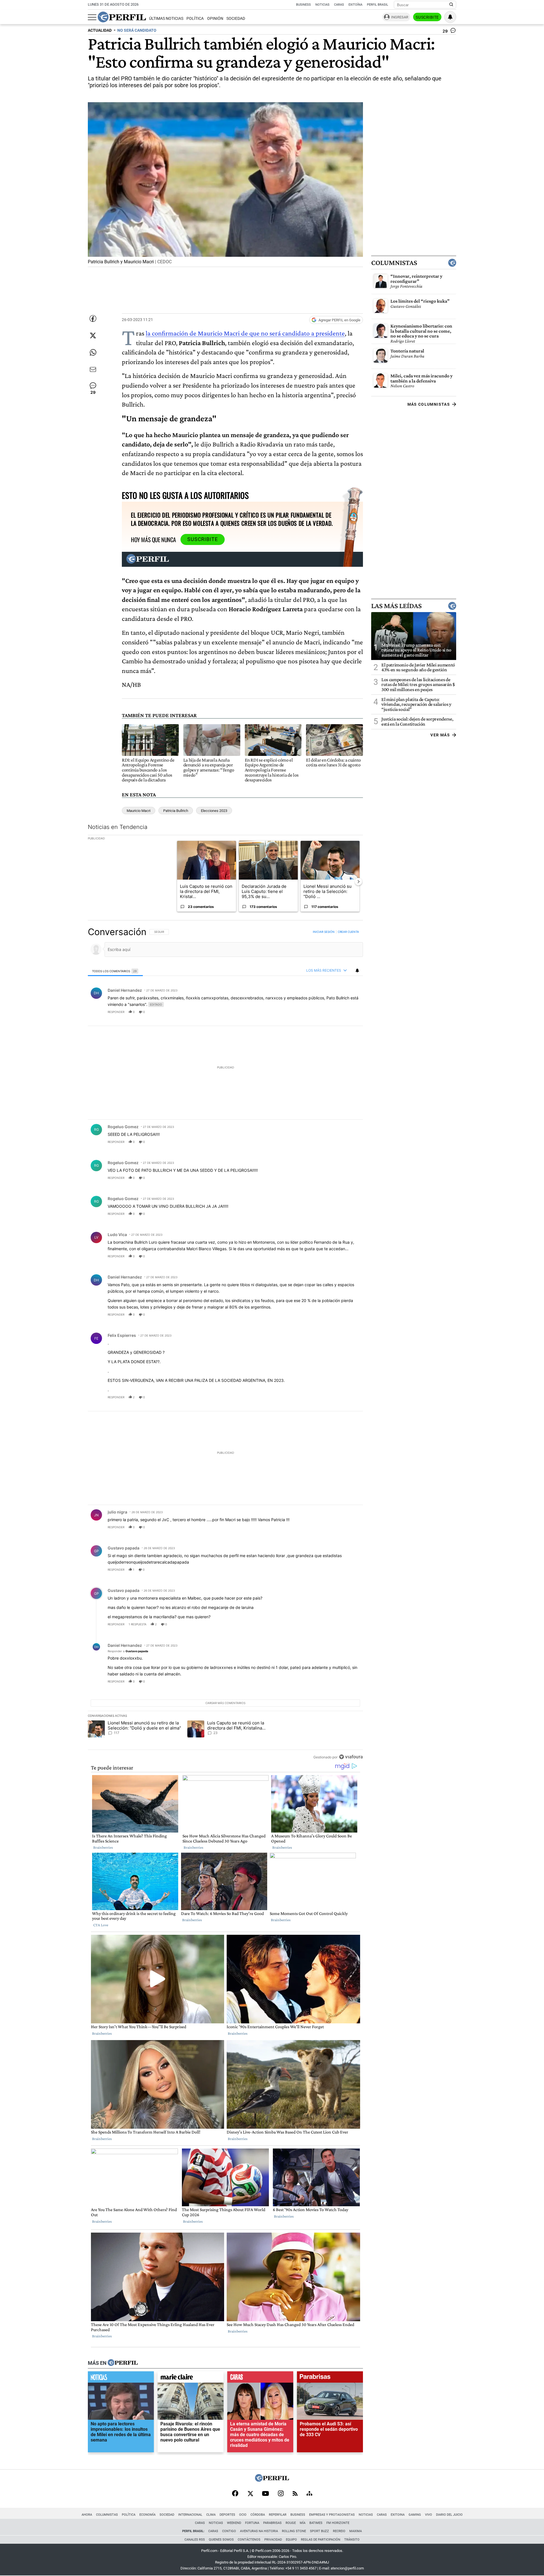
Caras (339, 5)
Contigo (229, 2531)
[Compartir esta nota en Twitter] (93, 335)
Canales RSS (195, 2540)
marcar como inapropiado (349, 1016)
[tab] (115, 971)
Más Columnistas (429, 404)
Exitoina (398, 2515)
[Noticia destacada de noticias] (121, 2378)
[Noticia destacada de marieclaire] (191, 2378)
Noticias (322, 5)
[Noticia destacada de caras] (260, 2378)
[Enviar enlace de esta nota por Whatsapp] (93, 352)
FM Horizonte (338, 2523)
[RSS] (295, 2494)
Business (303, 5)
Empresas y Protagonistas (332, 2515)
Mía (303, 2523)
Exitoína (355, 5)
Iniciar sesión (324, 932)
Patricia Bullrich (176, 811)
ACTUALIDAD (100, 30)
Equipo (291, 2540)
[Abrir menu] (92, 17)
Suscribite (427, 17)
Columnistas (394, 263)
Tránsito (352, 2540)
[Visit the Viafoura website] (351, 1757)
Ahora (87, 2515)
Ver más (440, 735)
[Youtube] (265, 2494)
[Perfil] (123, 2363)
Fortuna (252, 2523)
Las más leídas (396, 606)
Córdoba (258, 2515)
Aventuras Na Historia (259, 2531)
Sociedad (236, 19)
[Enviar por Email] (93, 369)
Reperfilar (278, 2515)
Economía (147, 2515)
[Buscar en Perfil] (451, 5)
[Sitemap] (309, 2494)
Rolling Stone (294, 2531)
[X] (250, 2494)
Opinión (215, 19)
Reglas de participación (321, 2540)
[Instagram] (281, 2494)
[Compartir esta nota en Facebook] (93, 318)
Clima (211, 2515)
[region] (225, 1344)
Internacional (190, 2515)
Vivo (429, 2515)
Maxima (356, 2531)
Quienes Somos (221, 2540)
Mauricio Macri (139, 811)
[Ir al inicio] (122, 17)
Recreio (339, 2531)
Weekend (234, 2523)
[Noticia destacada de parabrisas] (330, 2378)
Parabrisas (272, 2523)
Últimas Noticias (166, 19)
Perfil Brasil (378, 5)
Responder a (128, 1651)
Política (195, 19)
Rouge (291, 2523)
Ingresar (400, 17)
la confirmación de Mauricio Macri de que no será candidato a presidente (245, 333)
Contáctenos (249, 2540)
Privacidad (273, 2540)
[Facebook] (235, 2494)
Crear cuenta (348, 932)
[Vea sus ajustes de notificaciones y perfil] (450, 17)
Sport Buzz (319, 2531)
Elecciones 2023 (214, 811)
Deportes (227, 2515)
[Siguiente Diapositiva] (358, 882)
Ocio (243, 2515)
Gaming (415, 2515)
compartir (328, 1012)
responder (116, 1012)
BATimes (316, 2523)
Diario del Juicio (449, 2515)
